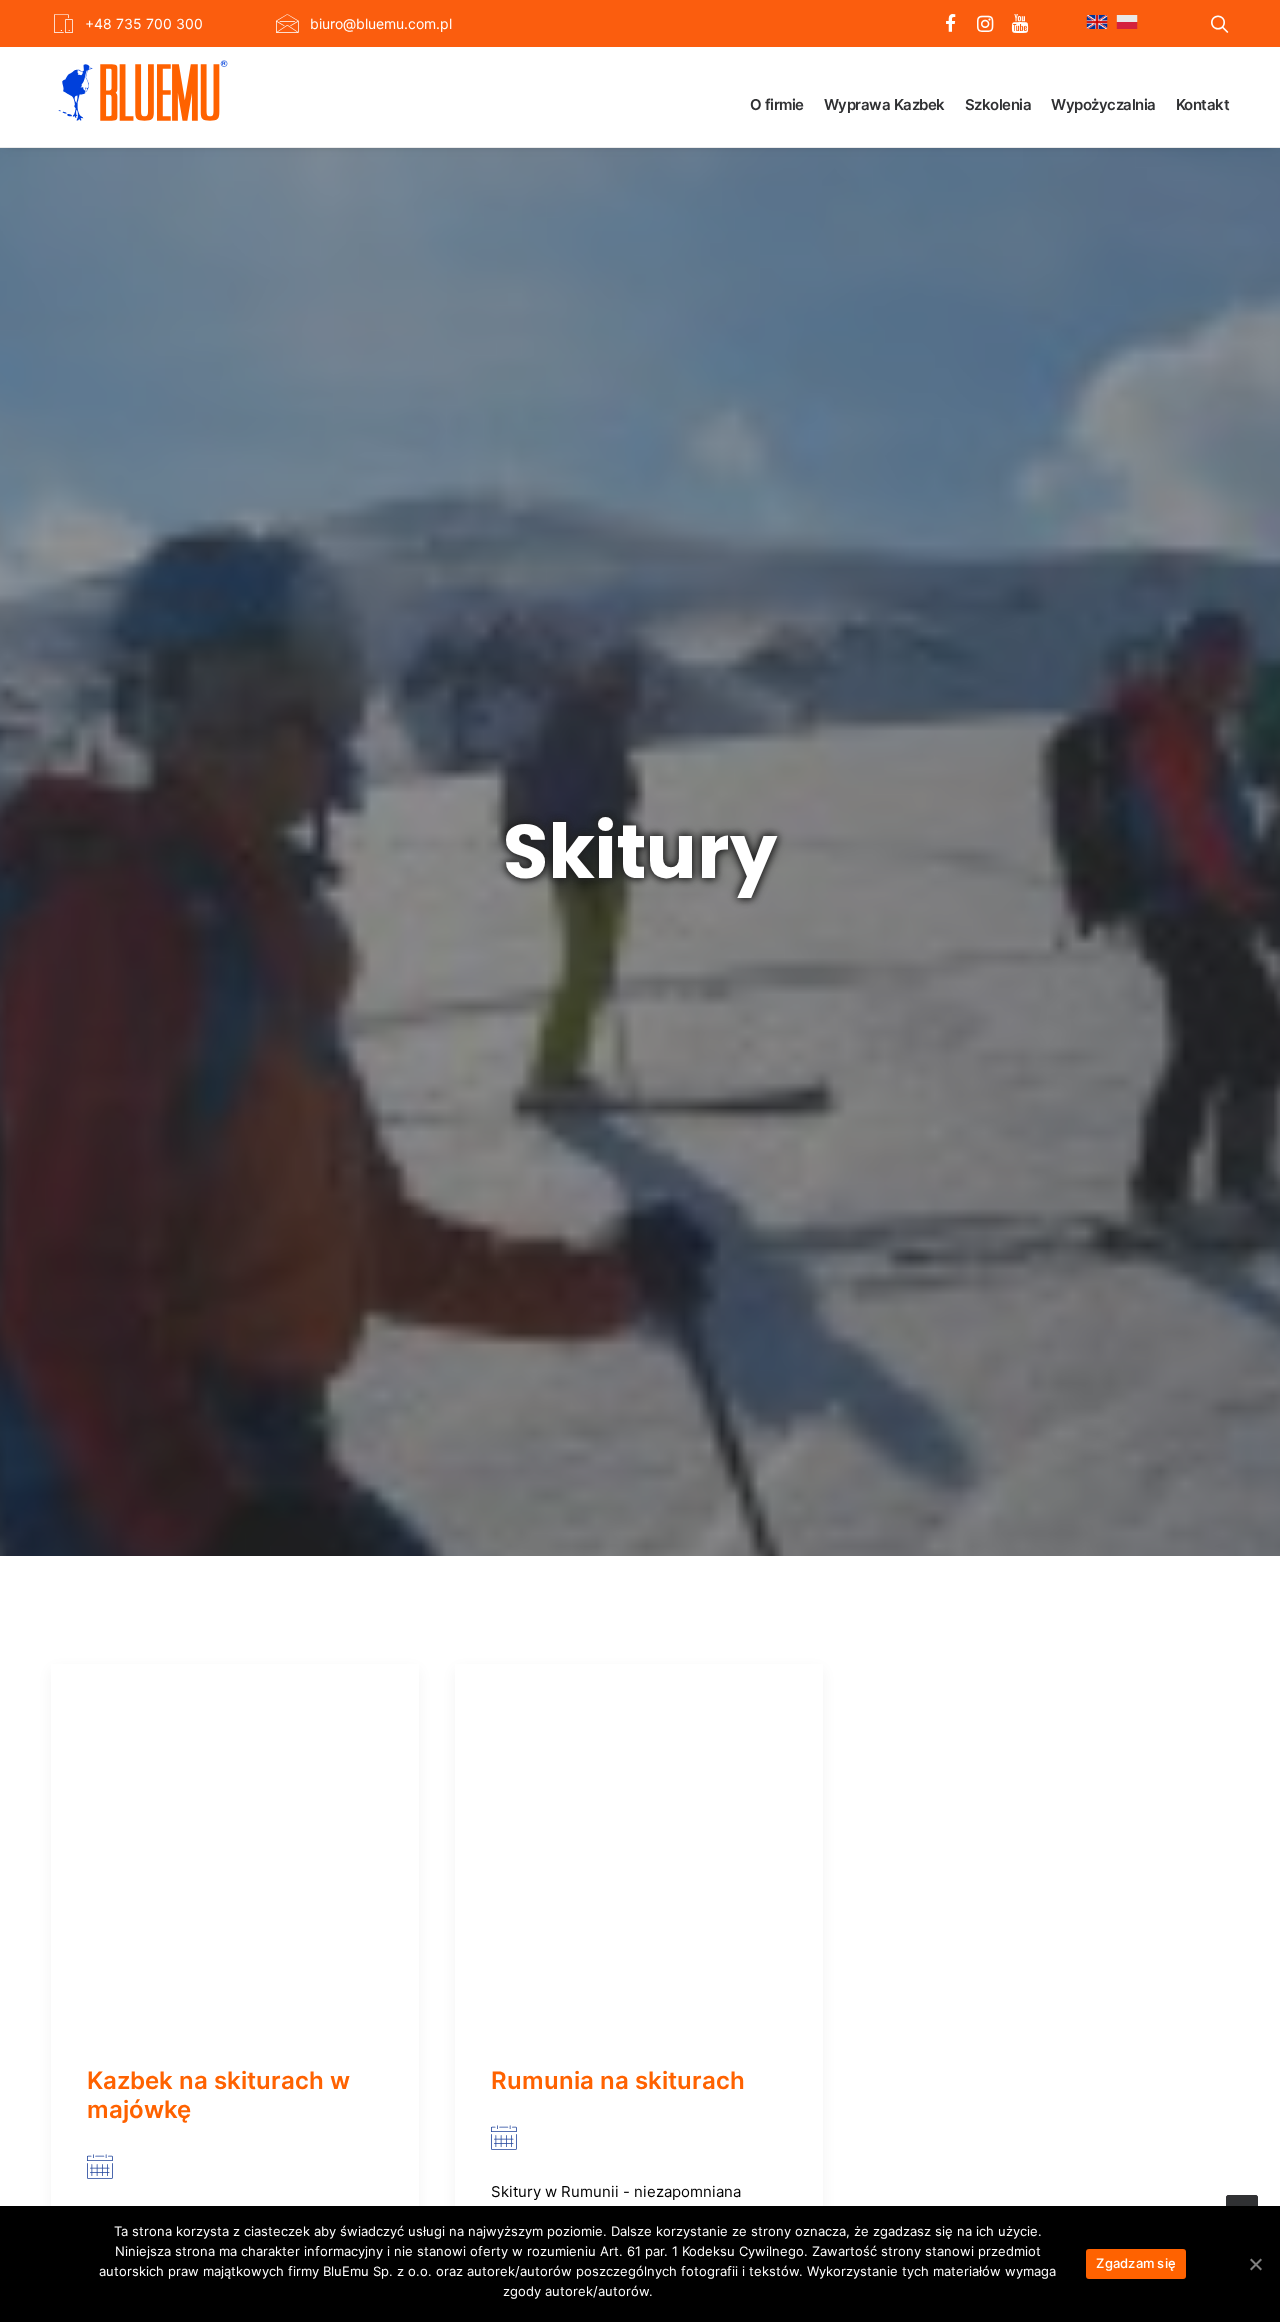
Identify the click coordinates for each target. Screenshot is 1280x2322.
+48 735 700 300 (144, 23)
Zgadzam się (1136, 2263)
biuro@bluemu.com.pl (381, 23)
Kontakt (1203, 104)
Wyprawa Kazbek (884, 104)
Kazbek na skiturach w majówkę (218, 2095)
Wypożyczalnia (1103, 104)
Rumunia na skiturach (618, 2080)
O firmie (777, 104)
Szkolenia (998, 104)
